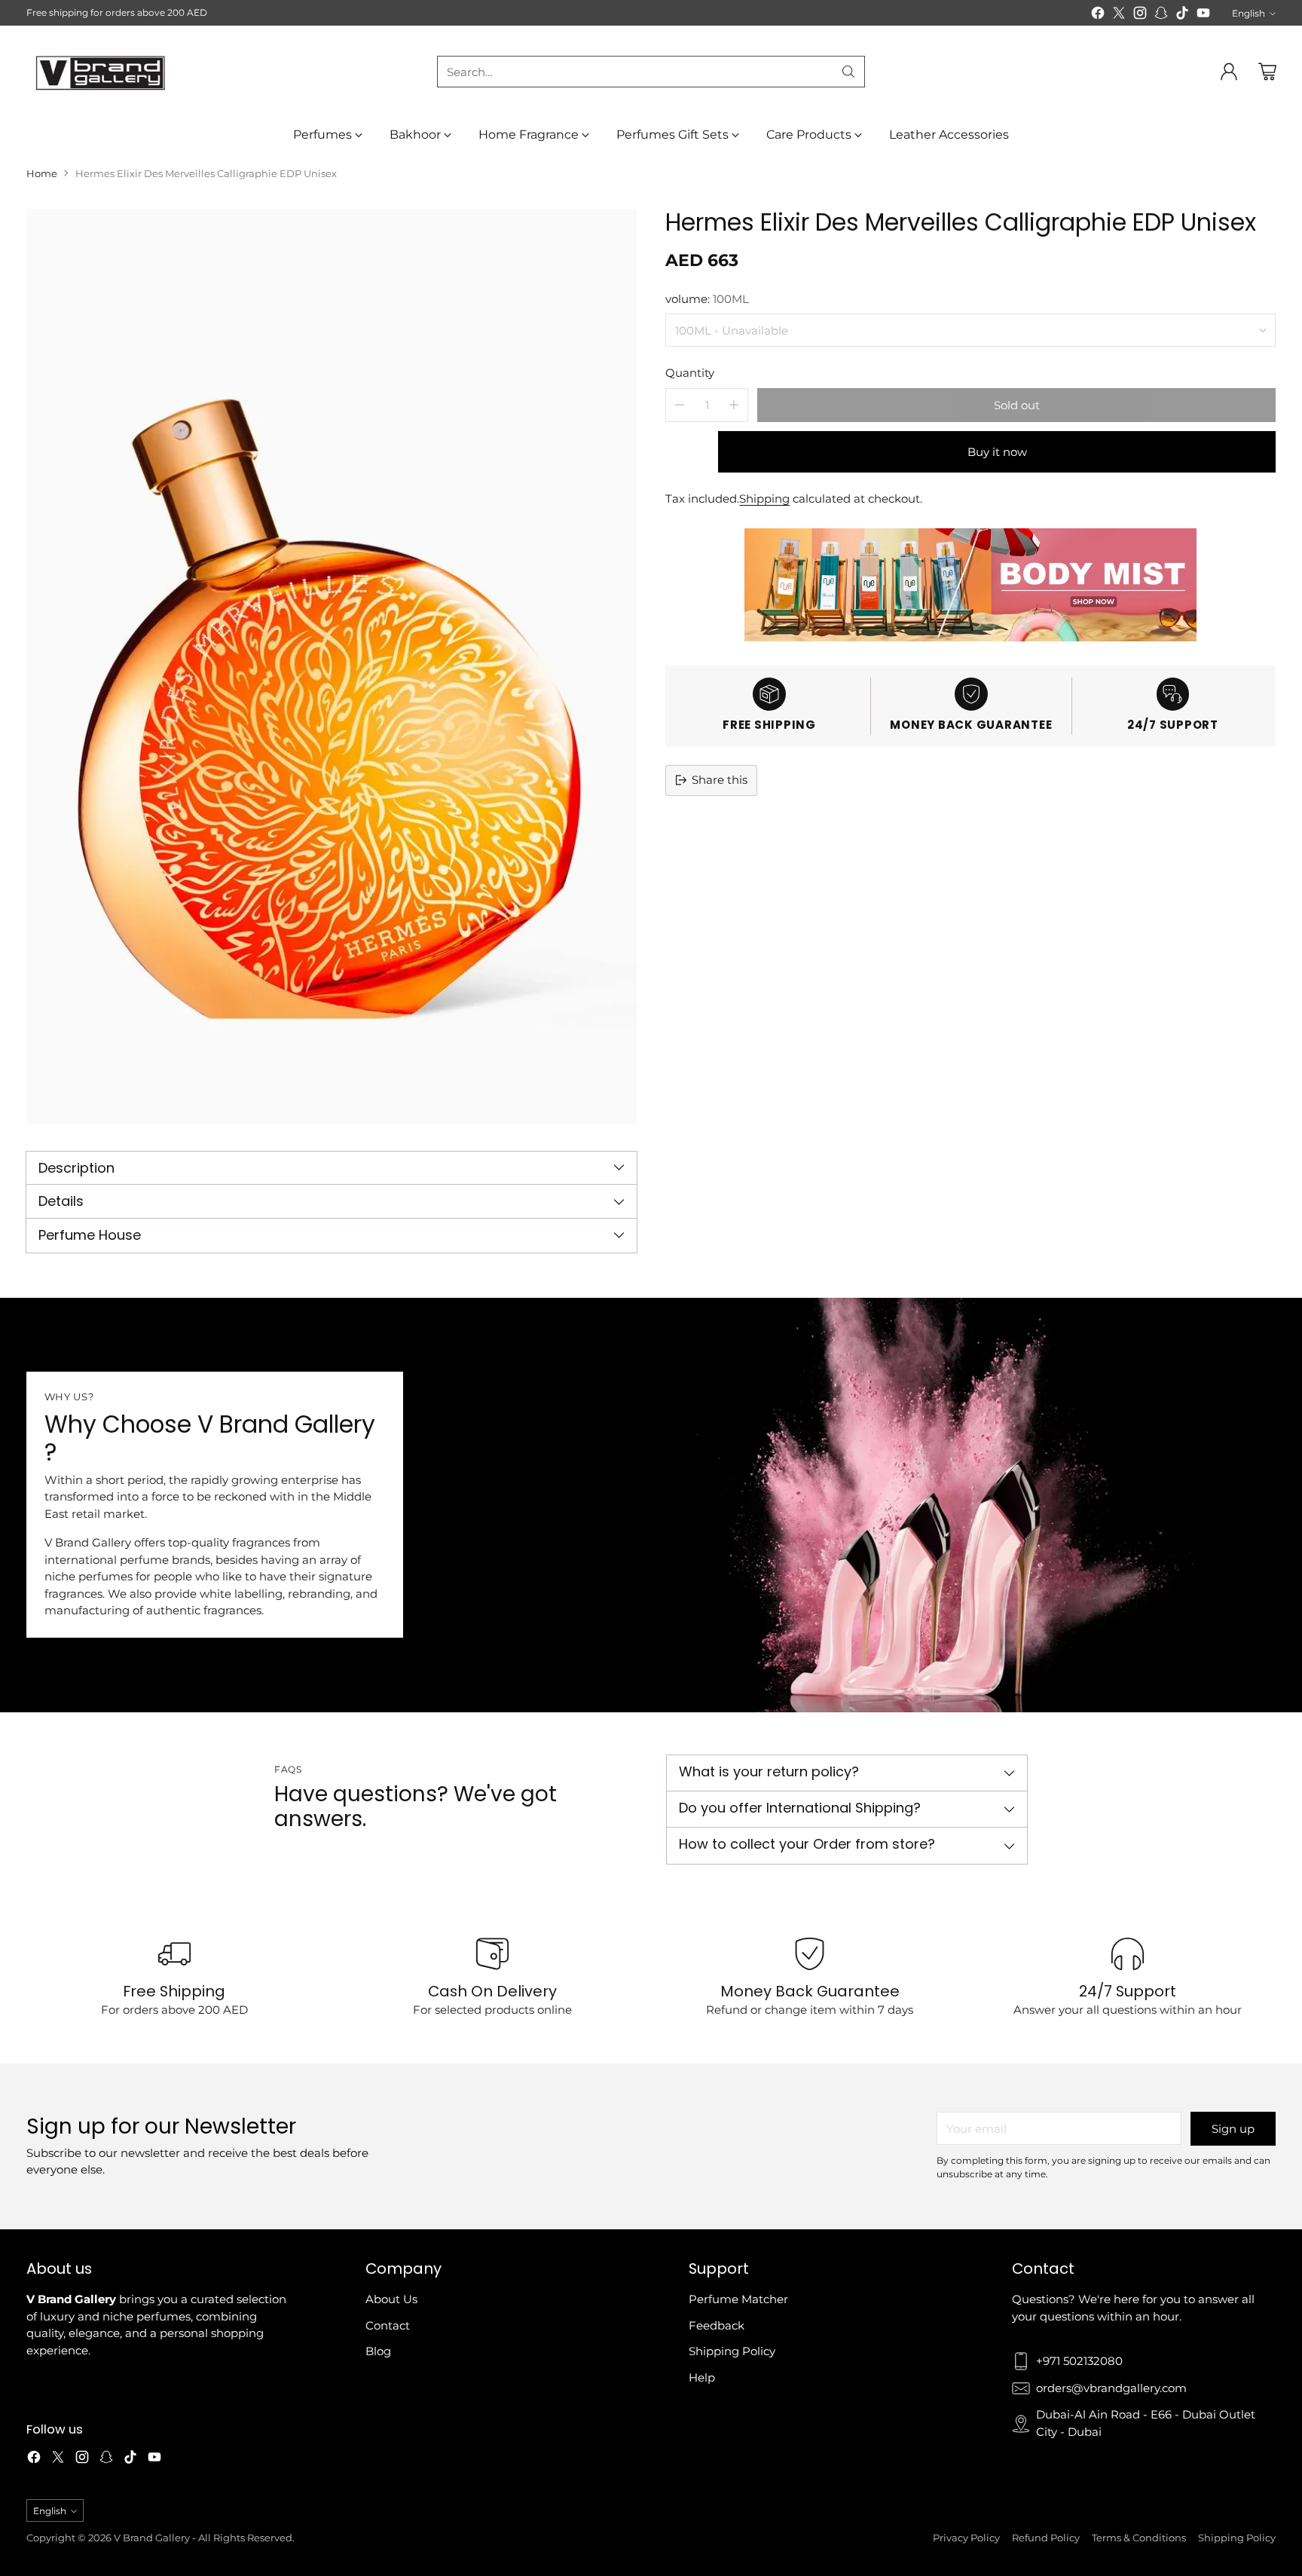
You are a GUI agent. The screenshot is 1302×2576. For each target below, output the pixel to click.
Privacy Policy (966, 2538)
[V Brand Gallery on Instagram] (1140, 15)
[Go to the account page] (1229, 72)
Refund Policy (1046, 2538)
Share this (720, 780)
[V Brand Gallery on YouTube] (1203, 15)
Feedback (717, 2325)
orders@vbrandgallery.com (1111, 2388)
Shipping (764, 498)
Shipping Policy (732, 2351)
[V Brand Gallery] (102, 72)
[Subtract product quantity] (680, 404)
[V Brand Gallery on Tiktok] (1182, 15)
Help (702, 2377)
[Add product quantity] (734, 404)
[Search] (848, 72)
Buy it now (997, 451)
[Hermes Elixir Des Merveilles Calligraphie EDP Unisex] (332, 667)
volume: (707, 298)
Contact (388, 2325)
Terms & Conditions (1139, 2538)
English (1249, 13)
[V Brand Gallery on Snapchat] (1161, 15)
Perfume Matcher (738, 2299)
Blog (378, 2351)
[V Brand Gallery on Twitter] (1119, 15)
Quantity (690, 373)
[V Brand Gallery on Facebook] (1098, 15)
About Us (391, 2299)
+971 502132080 (1079, 2361)
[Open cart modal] (1267, 72)
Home (42, 173)
